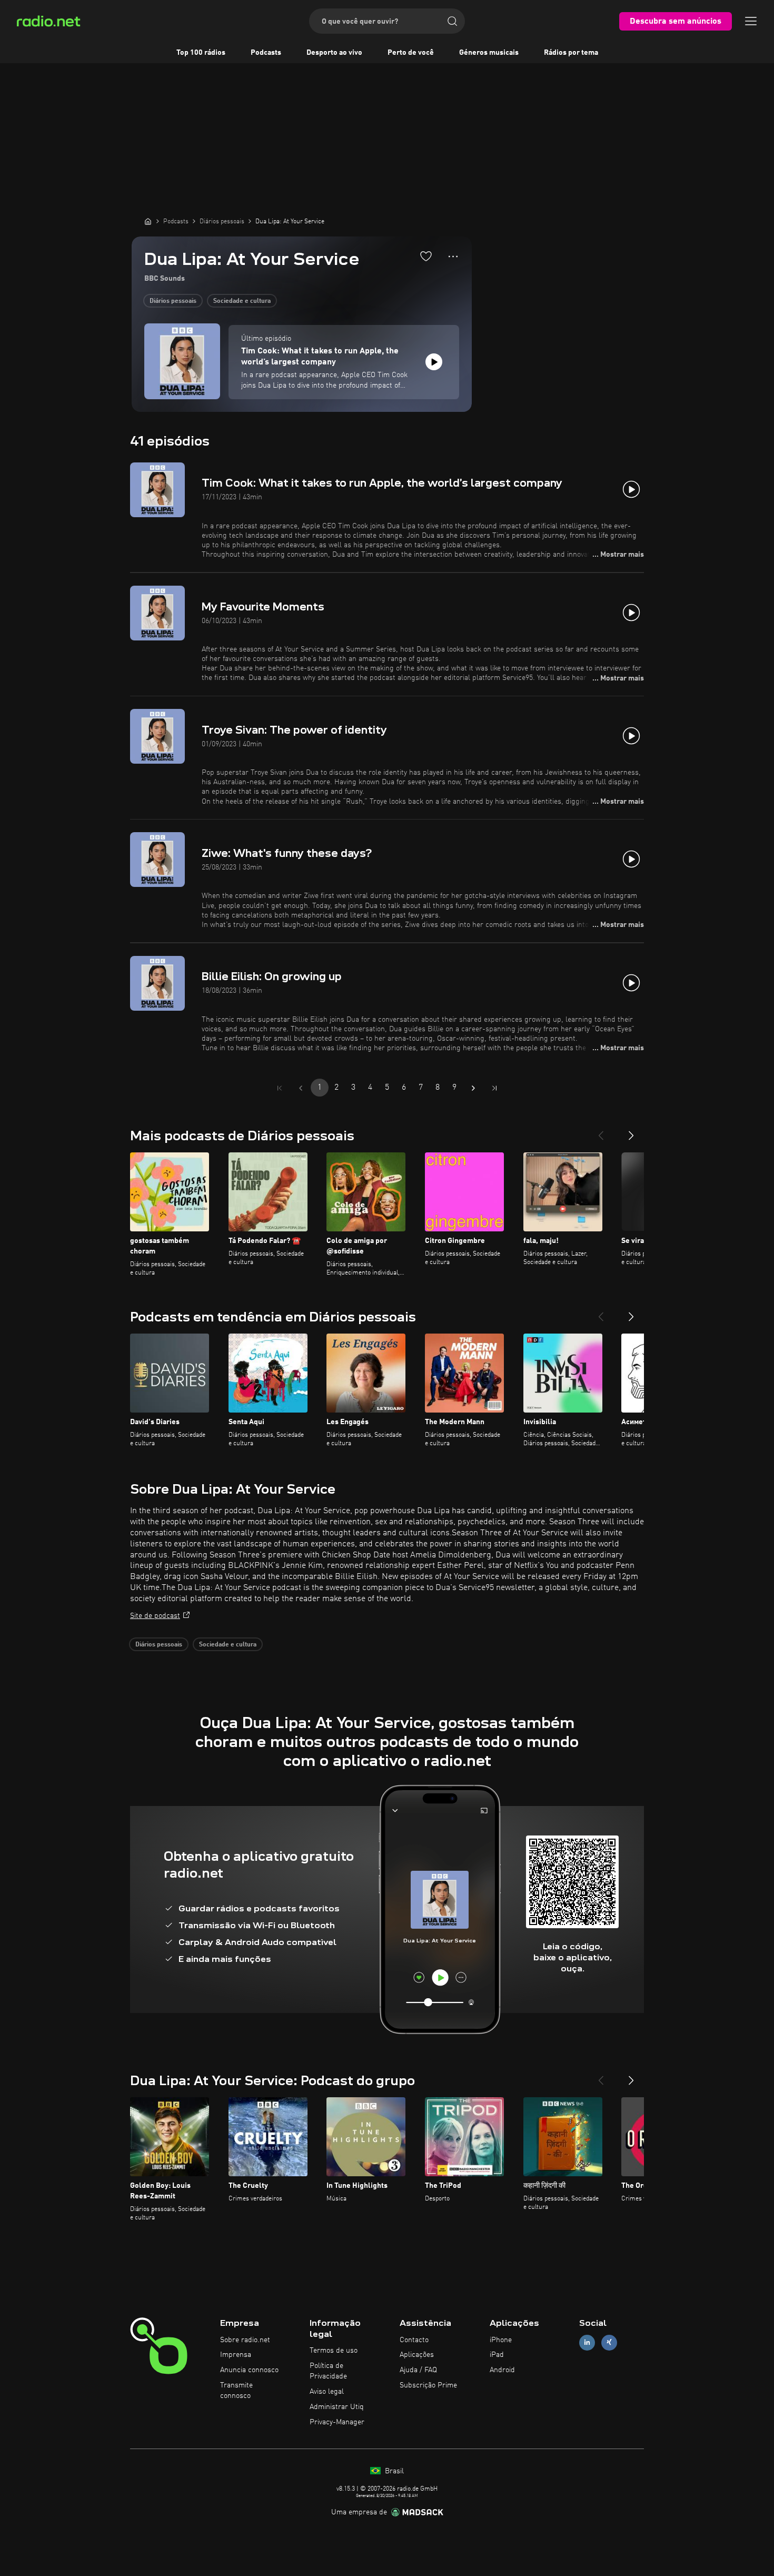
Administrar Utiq (337, 2407)
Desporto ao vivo (334, 53)
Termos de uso (334, 2351)
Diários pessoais (173, 301)
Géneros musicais (489, 53)
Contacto (414, 2340)
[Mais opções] (453, 256)
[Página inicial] (148, 221)
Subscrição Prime (428, 2385)
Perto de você (411, 53)
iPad (497, 2355)
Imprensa (236, 2355)
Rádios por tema (571, 53)
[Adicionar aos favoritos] (426, 256)
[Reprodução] (434, 362)
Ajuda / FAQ (418, 2370)
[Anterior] (601, 1131)
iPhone (501, 2340)
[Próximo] (631, 1131)
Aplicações (417, 2355)
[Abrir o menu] (751, 21)
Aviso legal (327, 2392)
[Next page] (473, 1088)
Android (502, 2370)
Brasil (393, 2471)
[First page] (280, 1088)
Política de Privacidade (328, 2371)
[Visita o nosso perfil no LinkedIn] (587, 2342)
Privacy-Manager (337, 2422)
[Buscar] (452, 21)
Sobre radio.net (245, 2340)
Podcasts (266, 53)
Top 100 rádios (201, 53)
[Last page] (494, 1088)
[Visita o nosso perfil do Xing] (609, 2342)
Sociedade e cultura (242, 301)
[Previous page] (301, 1088)
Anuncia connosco (249, 2370)
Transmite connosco (236, 2391)
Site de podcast (155, 1616)
